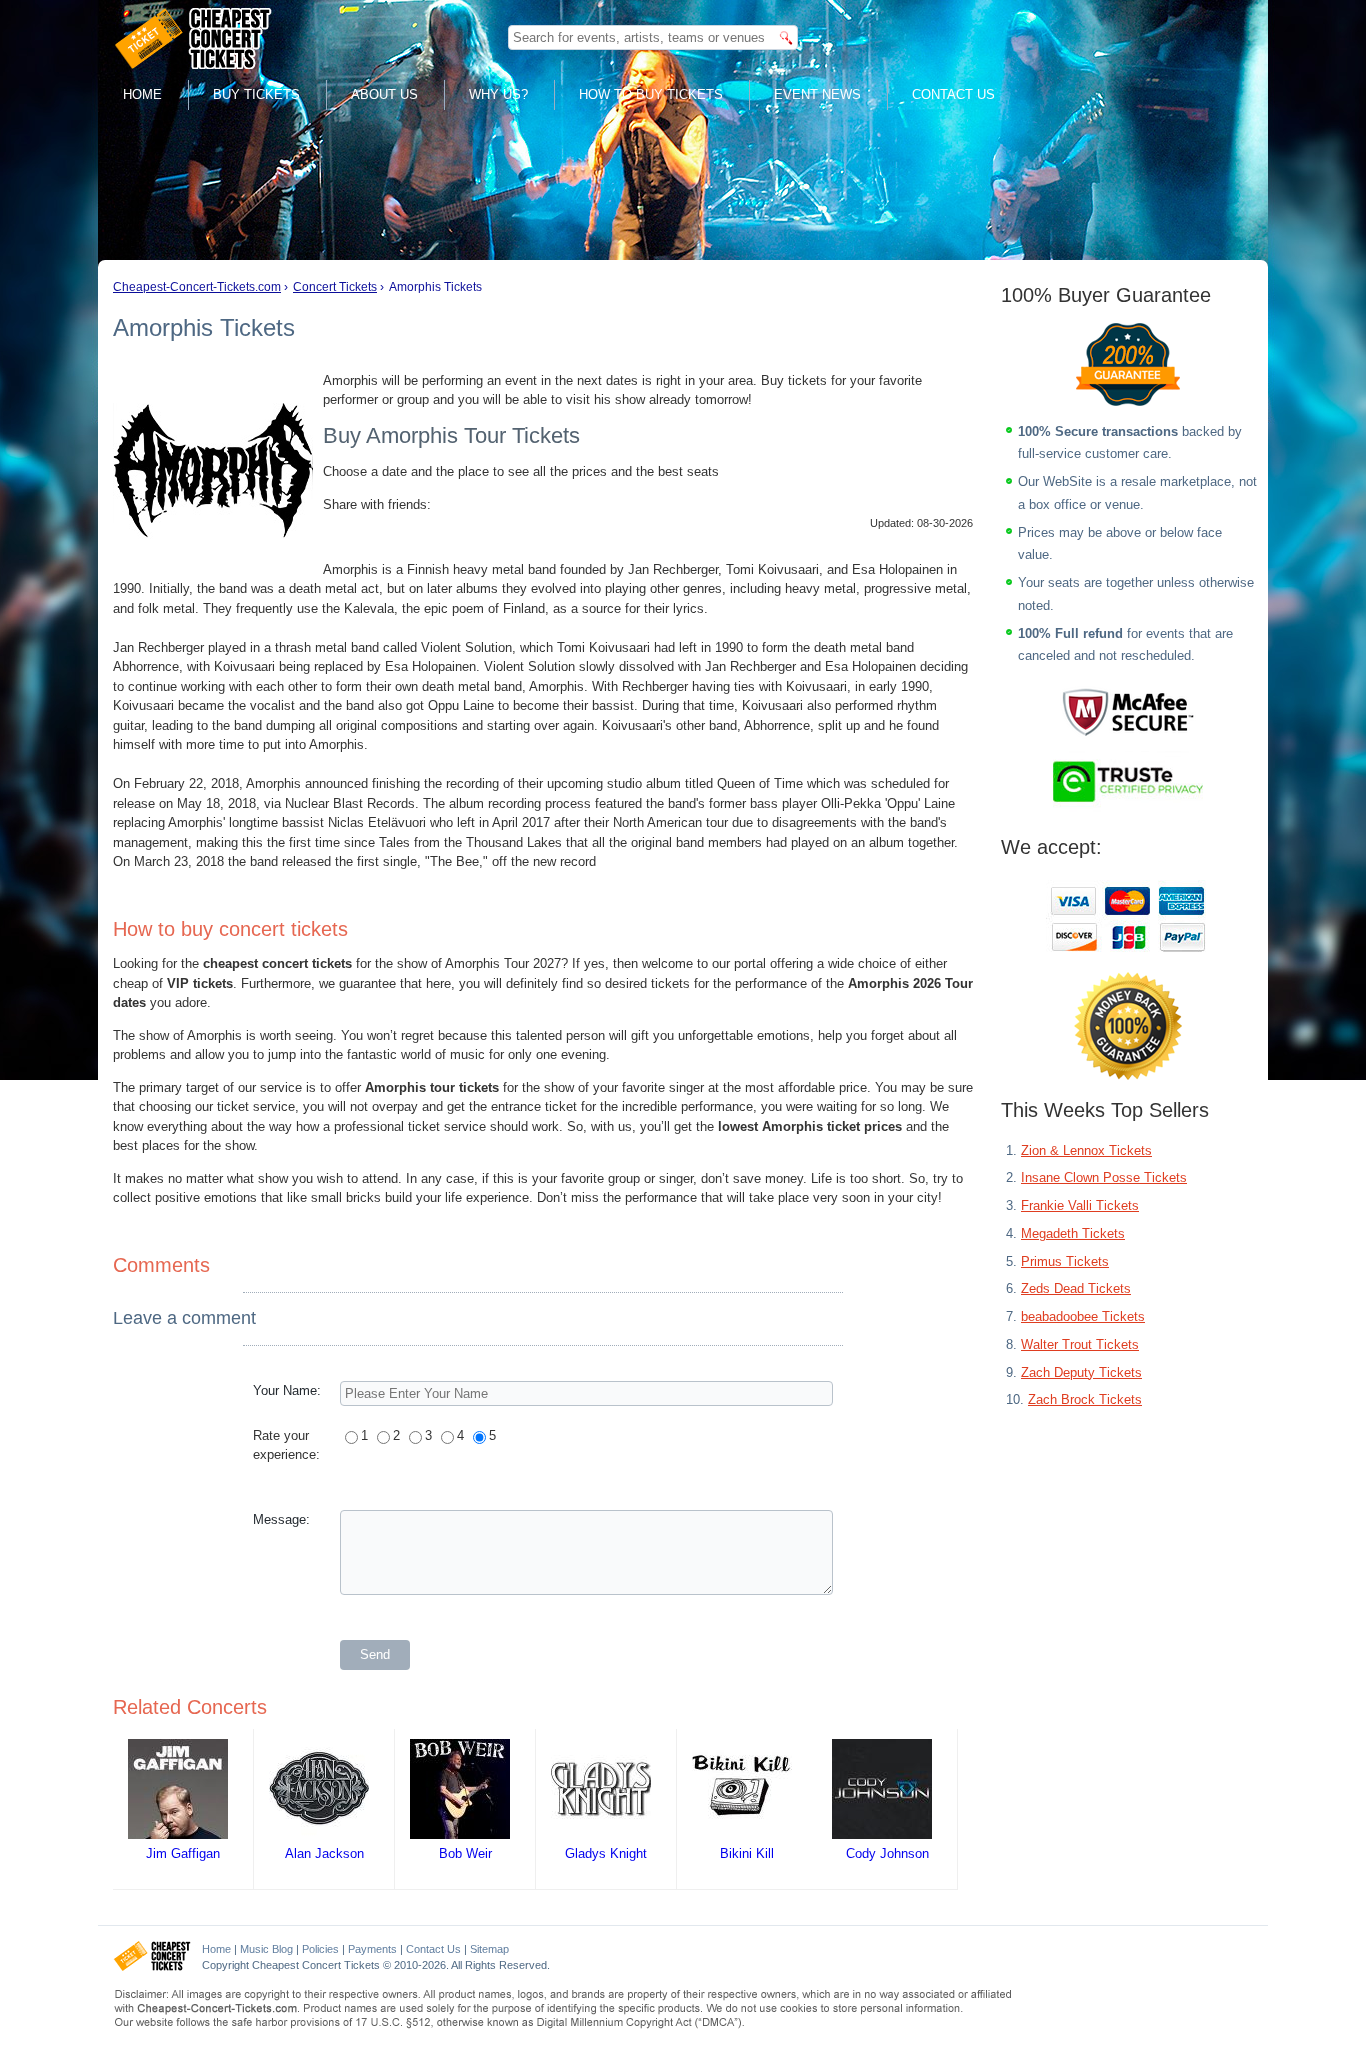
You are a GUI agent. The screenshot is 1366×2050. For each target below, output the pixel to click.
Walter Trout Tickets (1080, 1344)
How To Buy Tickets (651, 94)
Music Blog (266, 1949)
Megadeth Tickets (1073, 1233)
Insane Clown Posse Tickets (1104, 1177)
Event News (817, 94)
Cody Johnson (887, 1853)
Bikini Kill (747, 1853)
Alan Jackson (324, 1853)
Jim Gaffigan (183, 1853)
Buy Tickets (256, 94)
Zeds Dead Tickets (1076, 1288)
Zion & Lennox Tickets (1086, 1150)
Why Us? (498, 94)
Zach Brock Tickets (1085, 1399)
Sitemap (489, 1949)
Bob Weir (465, 1853)
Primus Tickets (1065, 1261)
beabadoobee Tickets (1083, 1316)
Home (142, 94)
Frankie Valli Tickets (1080, 1205)
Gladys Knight (606, 1853)
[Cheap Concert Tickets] (152, 1967)
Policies (320, 1949)
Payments (372, 1949)
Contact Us (953, 94)
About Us (384, 94)
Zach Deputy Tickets (1081, 1372)
